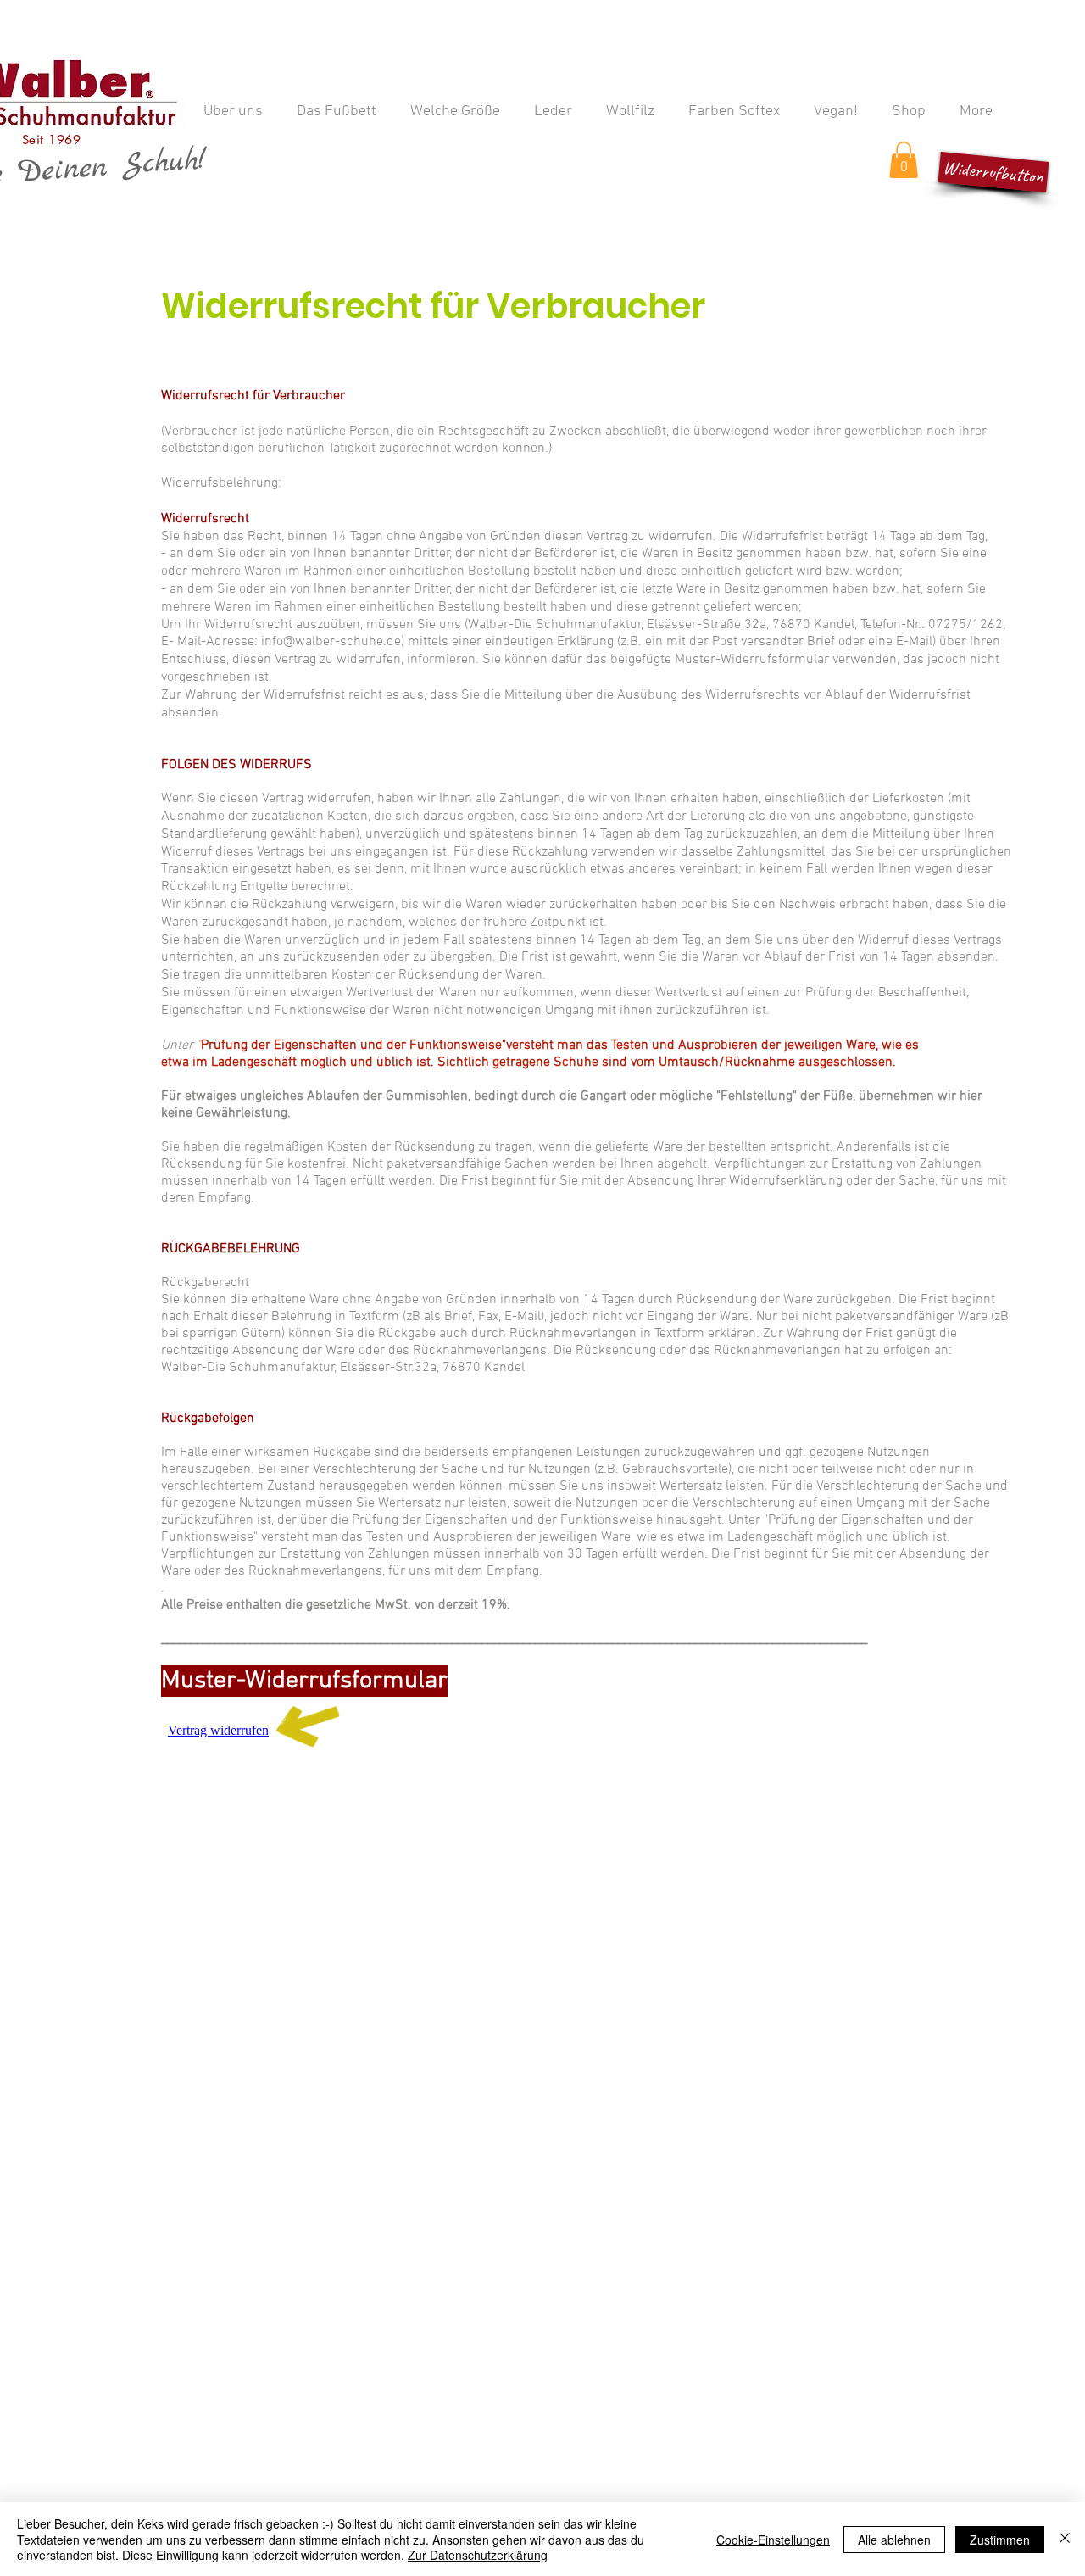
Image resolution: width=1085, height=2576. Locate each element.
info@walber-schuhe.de (331, 642)
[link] (904, 160)
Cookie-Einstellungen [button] (773, 2540)
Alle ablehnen (894, 2540)
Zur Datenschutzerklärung (478, 2555)
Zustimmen (1000, 2540)
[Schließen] (1065, 2539)
